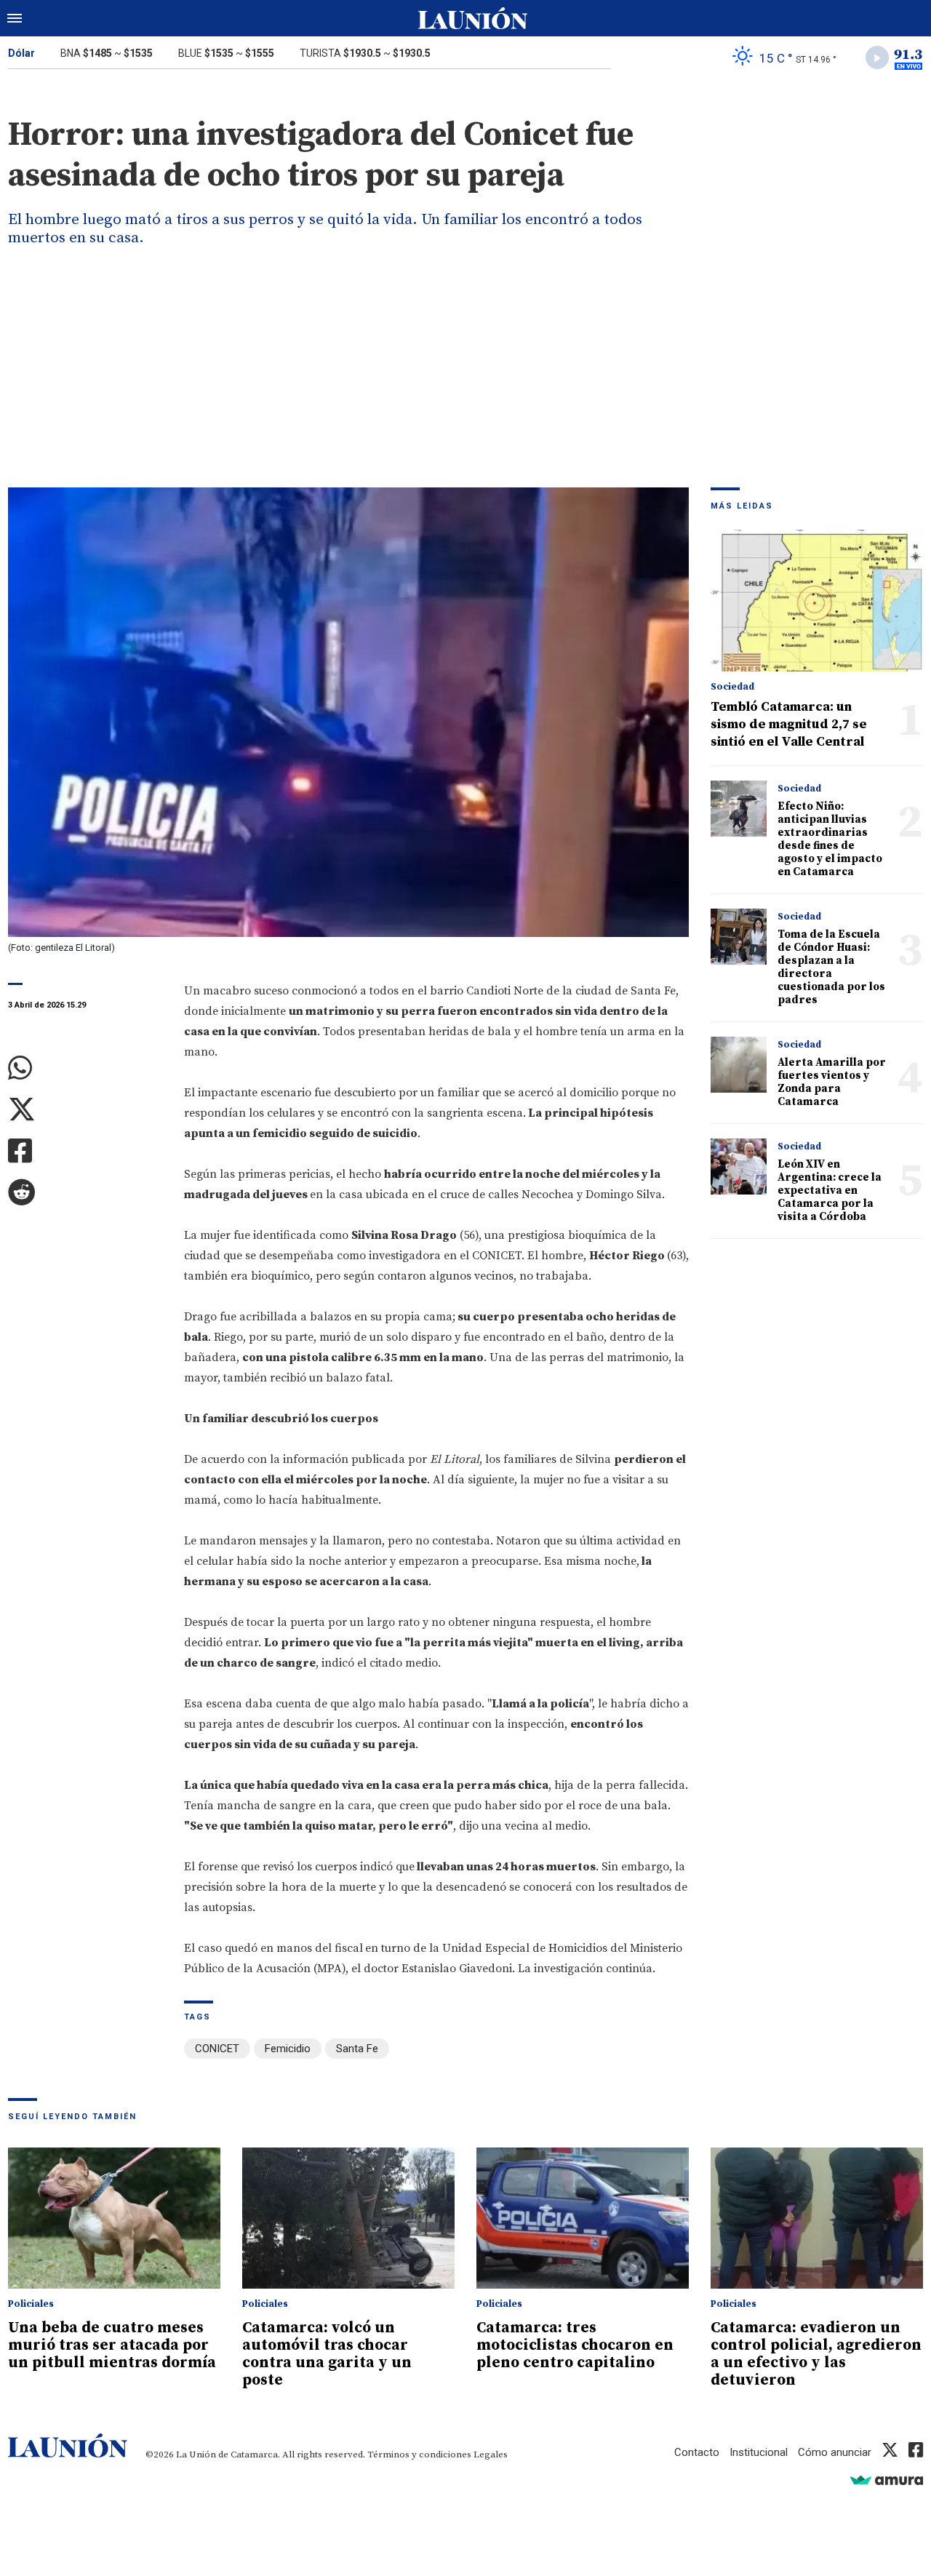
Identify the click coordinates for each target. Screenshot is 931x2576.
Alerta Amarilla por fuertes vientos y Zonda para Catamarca (832, 1082)
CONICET (217, 2049)
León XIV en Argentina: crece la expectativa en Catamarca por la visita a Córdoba (830, 1191)
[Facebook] (85, 1151)
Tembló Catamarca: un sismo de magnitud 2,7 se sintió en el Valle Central (789, 724)
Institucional (759, 2452)
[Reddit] (85, 1193)
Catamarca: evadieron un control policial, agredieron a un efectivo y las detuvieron (816, 2354)
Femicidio (288, 2049)
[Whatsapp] (85, 1068)
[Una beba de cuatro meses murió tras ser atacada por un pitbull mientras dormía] (114, 2218)
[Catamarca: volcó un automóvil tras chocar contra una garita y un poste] (348, 2218)
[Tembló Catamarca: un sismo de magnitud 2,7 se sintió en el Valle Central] (817, 601)
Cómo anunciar (835, 2452)
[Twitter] (85, 1110)
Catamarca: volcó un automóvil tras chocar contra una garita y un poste (327, 2354)
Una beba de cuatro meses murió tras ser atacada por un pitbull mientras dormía (112, 2345)
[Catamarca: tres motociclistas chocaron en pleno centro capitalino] (583, 2218)
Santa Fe (357, 2049)
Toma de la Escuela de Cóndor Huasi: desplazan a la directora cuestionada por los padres (831, 967)
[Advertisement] (465, 378)
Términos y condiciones (419, 2455)
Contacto (697, 2452)
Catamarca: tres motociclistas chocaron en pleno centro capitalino (575, 2345)
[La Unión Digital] (473, 18)
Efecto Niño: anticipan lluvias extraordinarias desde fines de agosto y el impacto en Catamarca (830, 839)
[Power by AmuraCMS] (887, 2480)
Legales (491, 2455)
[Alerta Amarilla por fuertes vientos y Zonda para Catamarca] (739, 1065)
